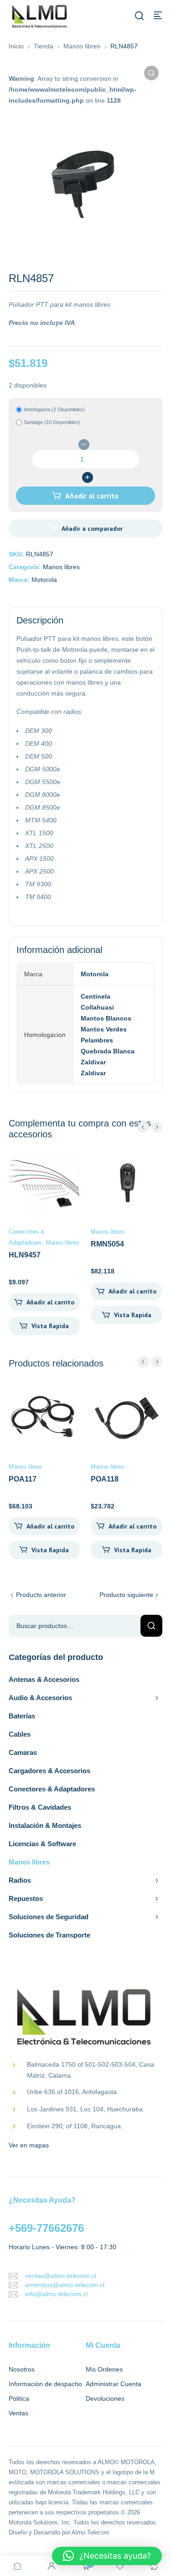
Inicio (16, 46)
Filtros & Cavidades (40, 1807)
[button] (151, 73)
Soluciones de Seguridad (49, 1917)
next (157, 1127)
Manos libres (82, 46)
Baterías (22, 1716)
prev (143, 1127)
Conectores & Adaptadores (52, 1789)
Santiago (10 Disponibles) (52, 422)
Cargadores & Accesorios (49, 1771)
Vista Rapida (50, 1326)
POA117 (23, 1479)
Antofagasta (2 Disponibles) (54, 409)
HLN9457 (25, 1255)
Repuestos (26, 1898)
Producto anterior (41, 1595)
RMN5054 (107, 1244)
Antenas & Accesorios (44, 1679)
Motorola (44, 580)
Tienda (44, 46)
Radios (20, 1880)
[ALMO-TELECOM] (40, 17)
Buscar (151, 1626)
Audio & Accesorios (40, 1698)
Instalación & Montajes (45, 1825)
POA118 (105, 1479)
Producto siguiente (126, 1595)
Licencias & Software (42, 1844)
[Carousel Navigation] (150, 1127)
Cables (20, 1734)
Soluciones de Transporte (49, 1935)
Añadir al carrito (92, 496)
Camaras (23, 1752)
